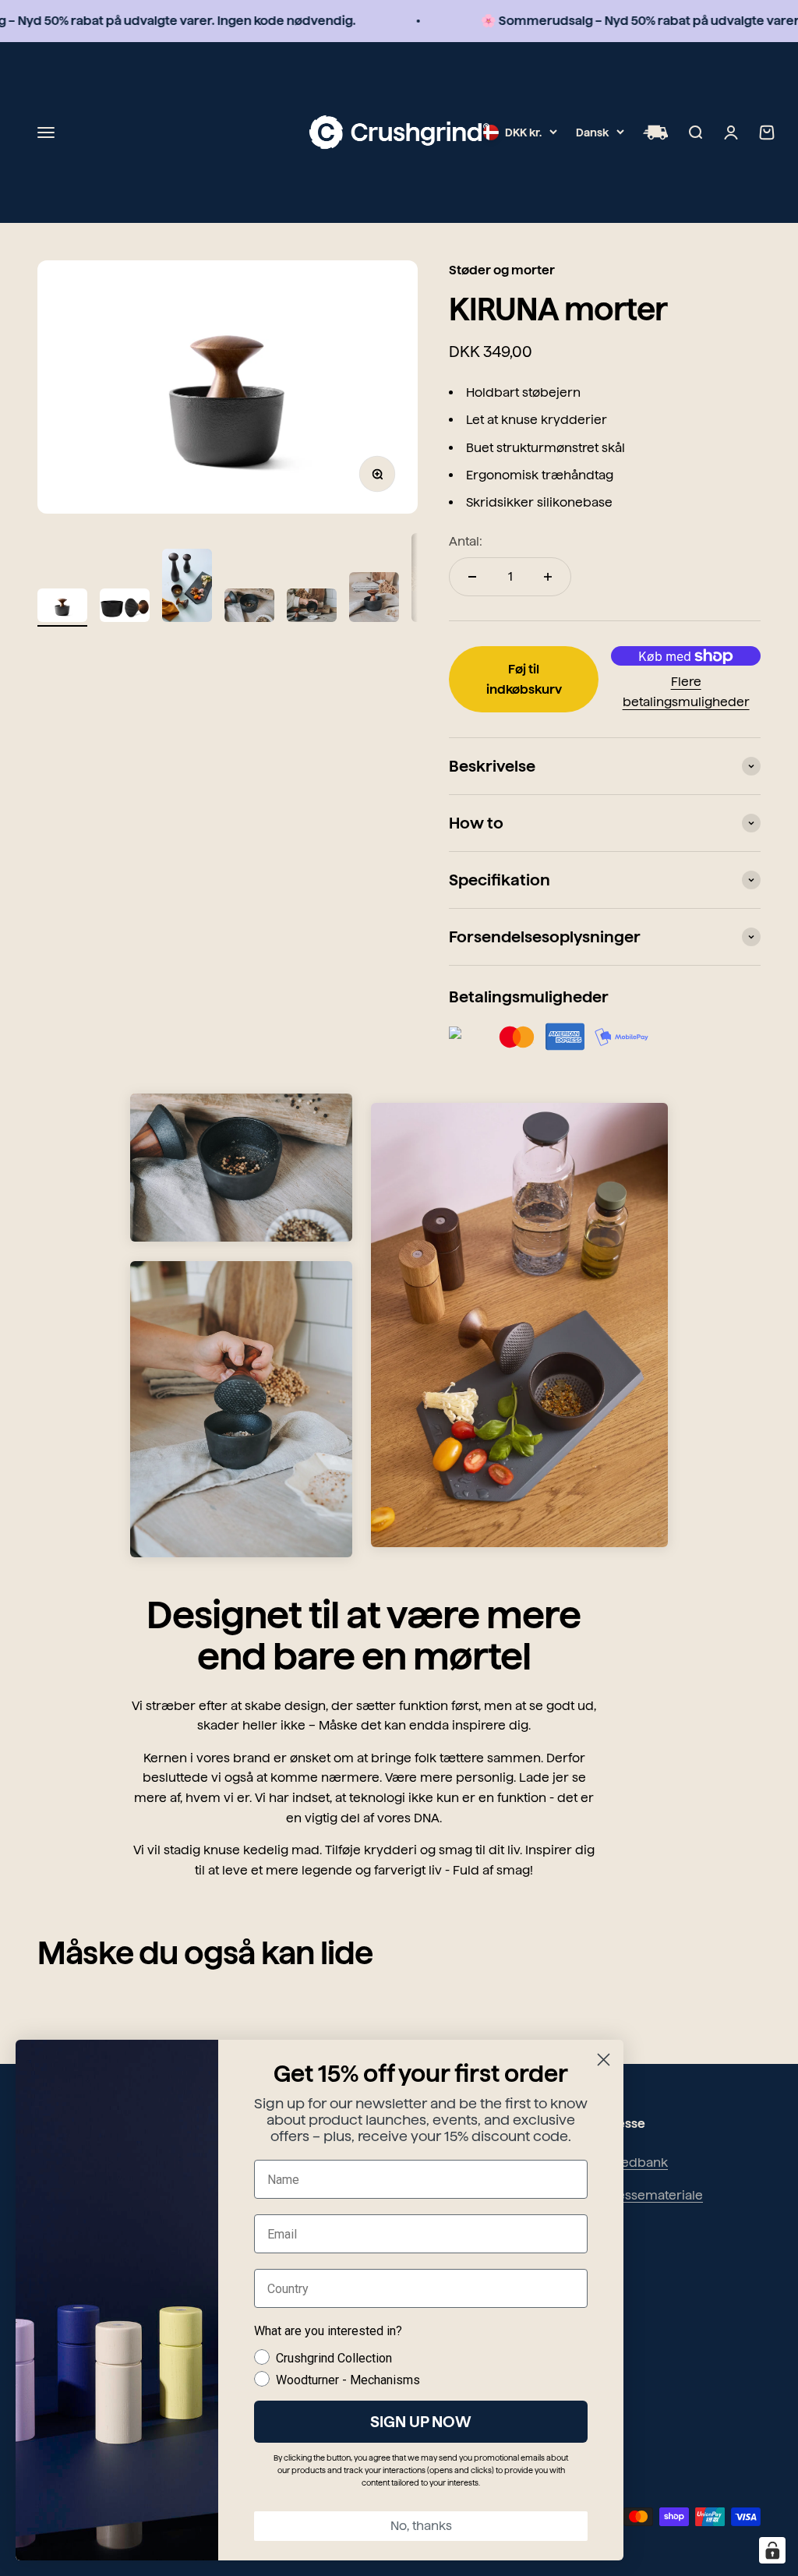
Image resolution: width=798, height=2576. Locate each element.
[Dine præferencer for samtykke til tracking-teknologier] (772, 2550)
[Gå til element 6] (374, 599)
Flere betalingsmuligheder (686, 692)
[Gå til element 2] (125, 608)
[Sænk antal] (472, 577)
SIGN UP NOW (421, 2422)
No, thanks (421, 2526)
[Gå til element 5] (312, 608)
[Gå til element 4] (249, 608)
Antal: (466, 541)
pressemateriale (653, 2195)
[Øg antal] (548, 577)
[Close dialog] (604, 2060)
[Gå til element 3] (187, 588)
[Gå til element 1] (62, 608)
